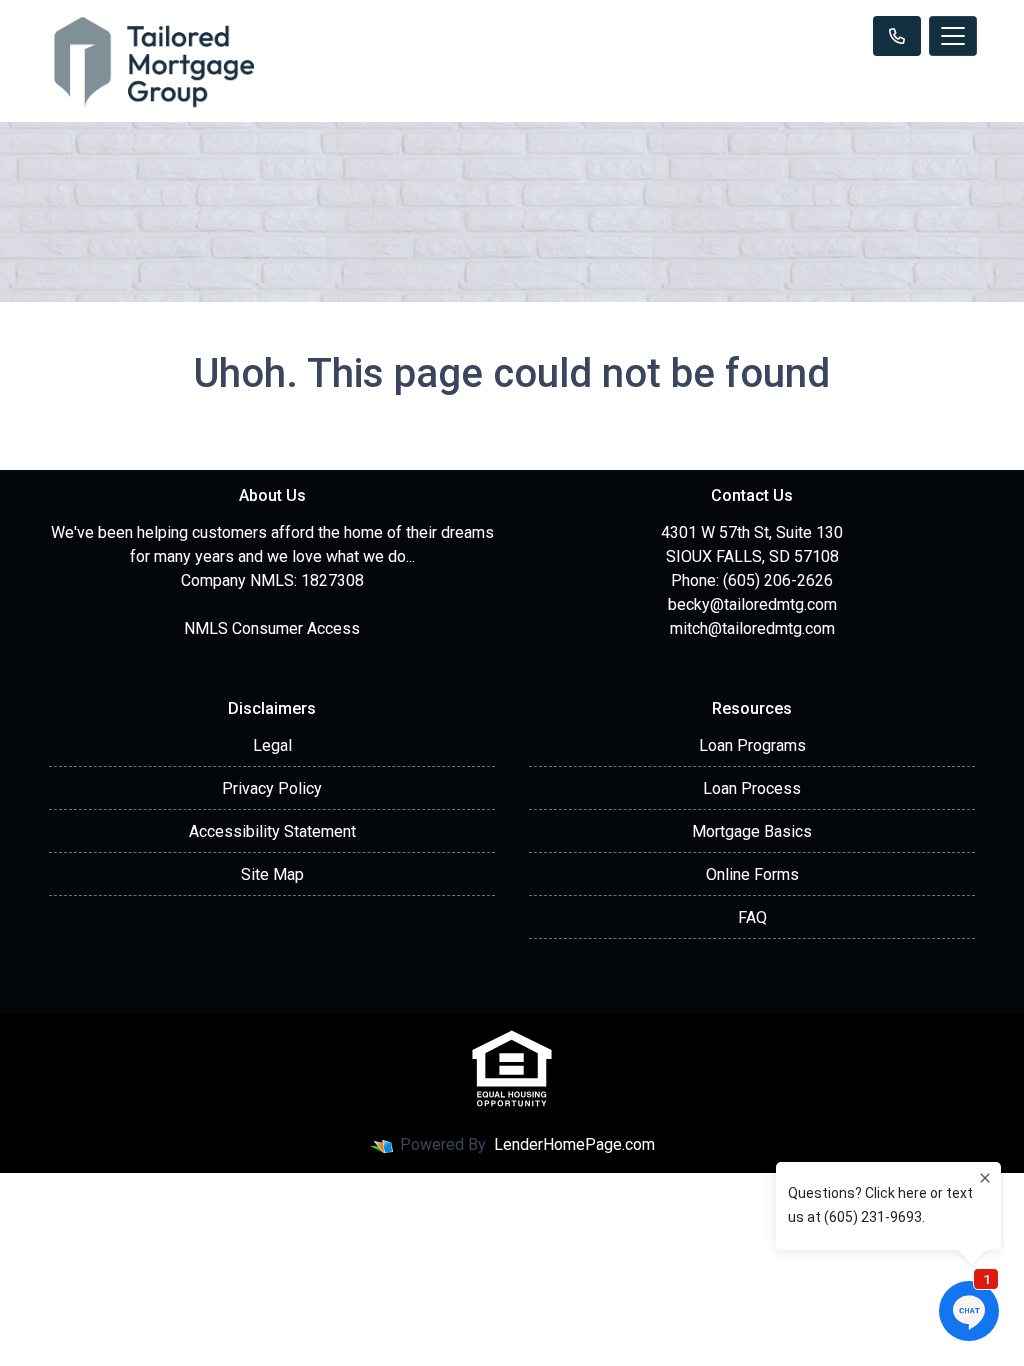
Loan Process (752, 788)
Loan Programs (752, 745)
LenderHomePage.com (574, 1144)
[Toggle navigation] (953, 36)
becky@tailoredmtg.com (752, 604)
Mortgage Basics (752, 831)
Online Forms (752, 874)
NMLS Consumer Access (272, 628)
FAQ (752, 917)
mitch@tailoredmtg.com (752, 628)
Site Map (272, 874)
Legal (272, 745)
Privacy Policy (272, 788)
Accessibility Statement (272, 831)
